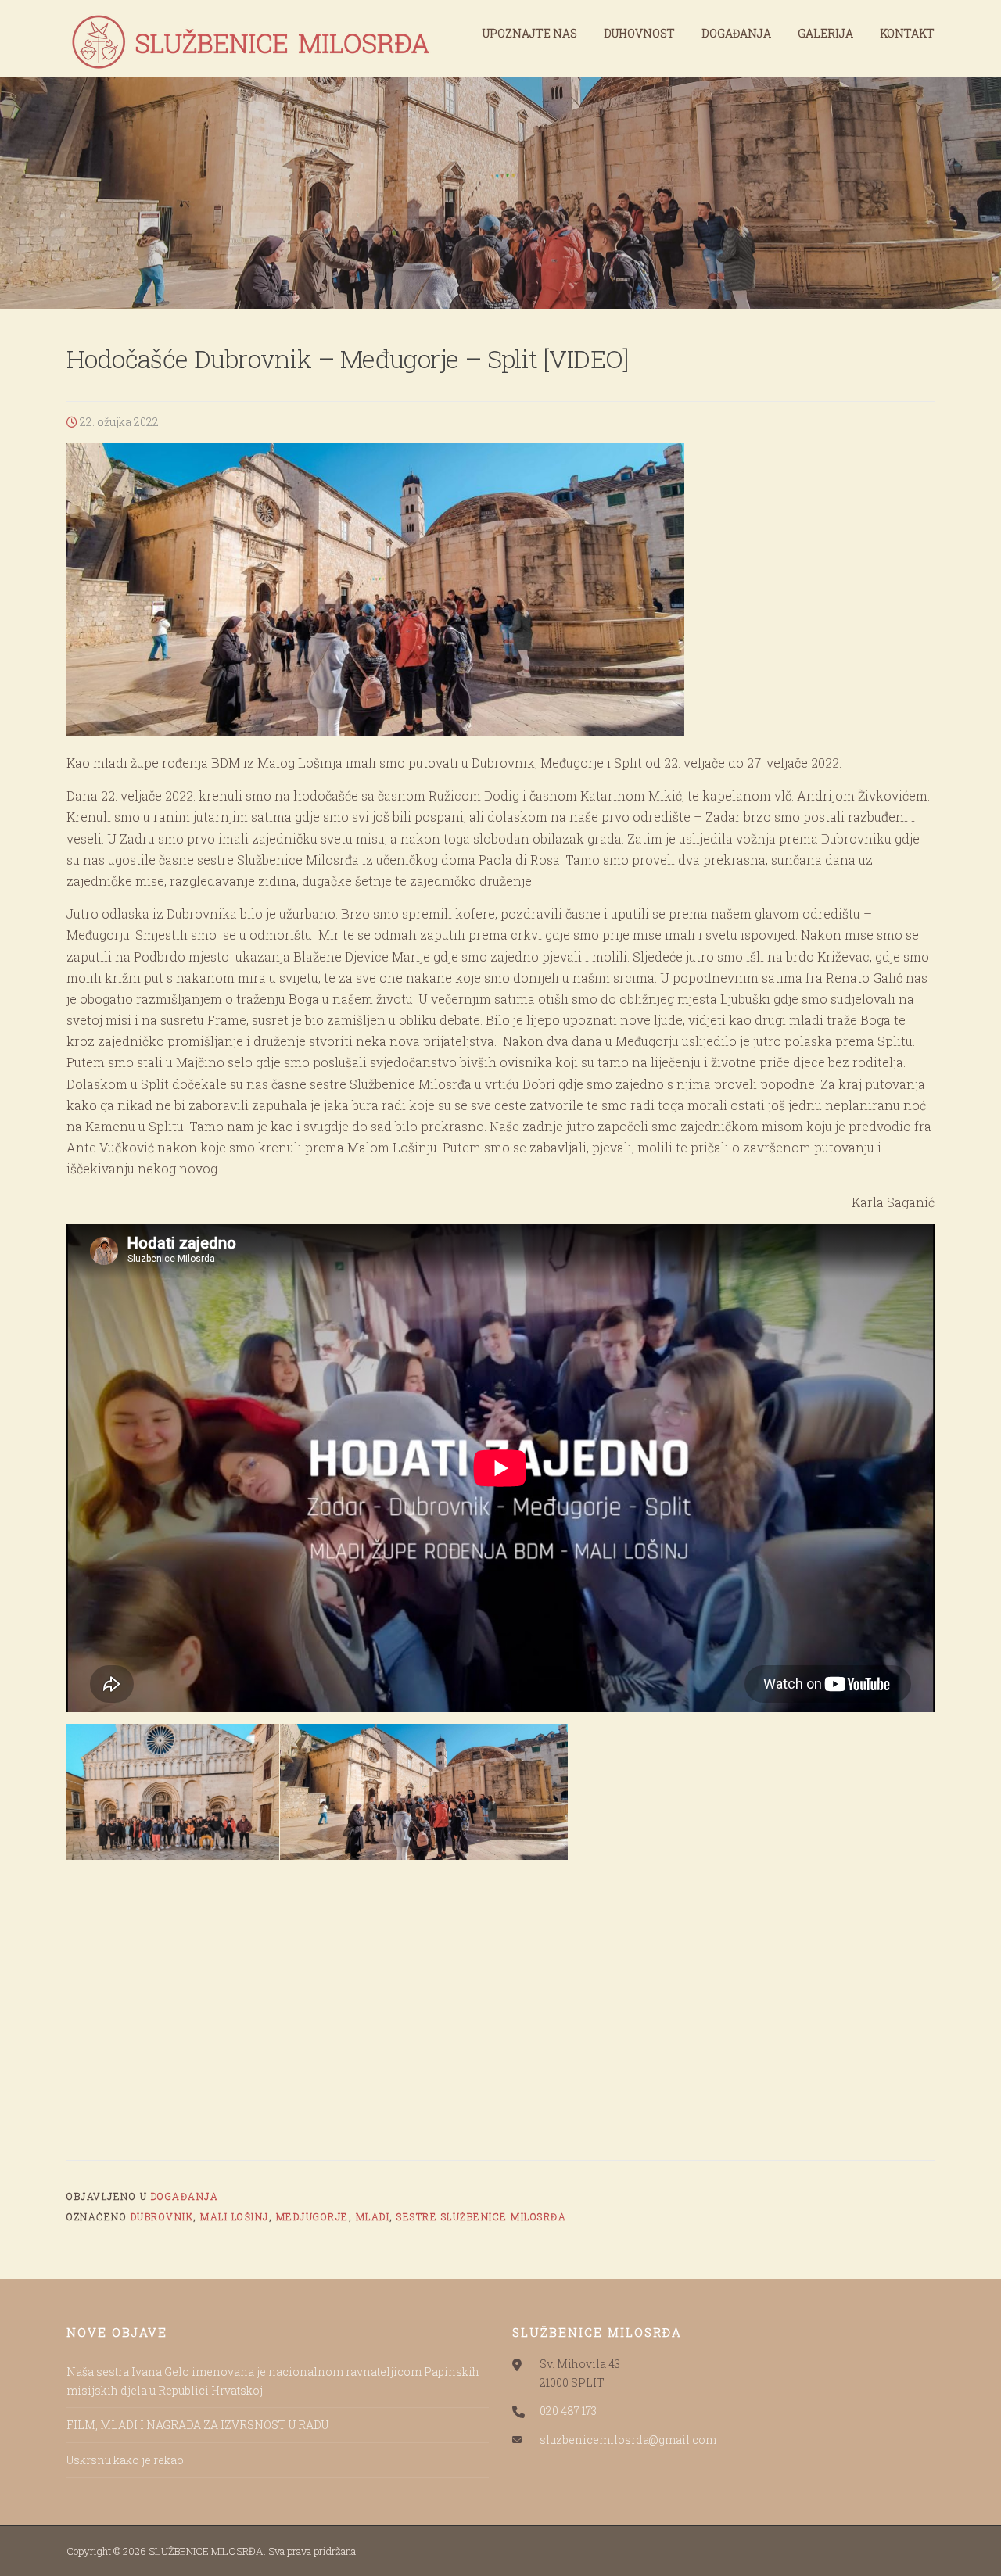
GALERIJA (825, 33)
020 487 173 (568, 2411)
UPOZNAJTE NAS (530, 33)
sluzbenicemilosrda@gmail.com (628, 2440)
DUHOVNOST (639, 33)
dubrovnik (162, 2216)
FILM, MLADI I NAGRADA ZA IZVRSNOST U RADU (197, 2425)
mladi (373, 2216)
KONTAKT (907, 33)
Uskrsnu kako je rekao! (126, 2460)
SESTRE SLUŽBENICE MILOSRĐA (481, 2216)
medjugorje (312, 2216)
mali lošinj (235, 2216)
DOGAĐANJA (736, 33)
